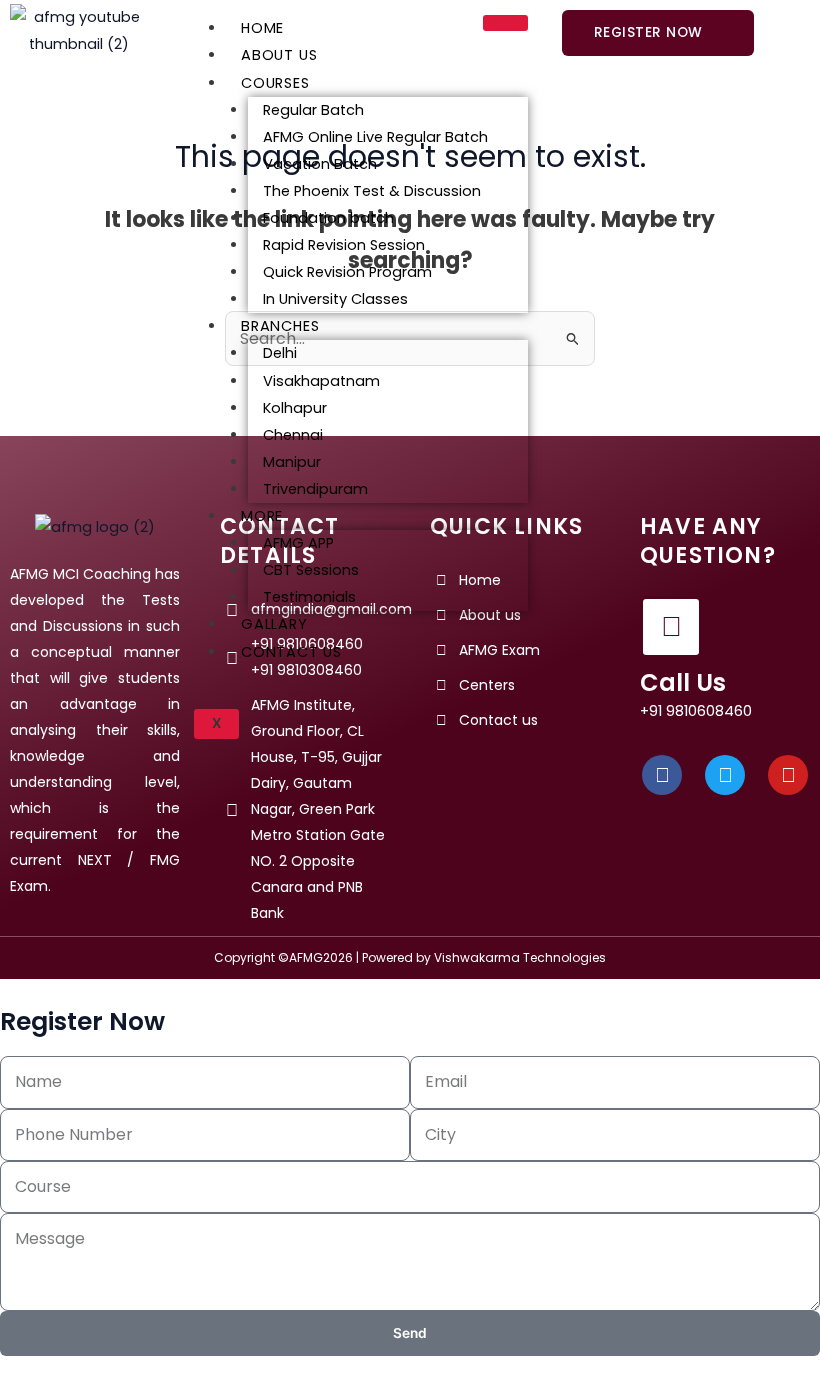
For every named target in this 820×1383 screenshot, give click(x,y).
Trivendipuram (315, 489)
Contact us (291, 652)
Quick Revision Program (347, 272)
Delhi (280, 353)
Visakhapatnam (321, 381)
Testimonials (309, 597)
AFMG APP (298, 543)
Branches (280, 326)
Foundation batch (328, 218)
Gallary (274, 624)
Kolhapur (295, 408)
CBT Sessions (311, 570)
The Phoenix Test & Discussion (372, 191)
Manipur (292, 462)
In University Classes (335, 299)
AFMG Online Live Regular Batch (375, 137)
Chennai (293, 435)
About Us (279, 55)
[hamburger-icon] (505, 23)
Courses (275, 83)
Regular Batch (313, 110)
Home (262, 28)
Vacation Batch (320, 164)
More (262, 516)
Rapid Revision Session (344, 245)
